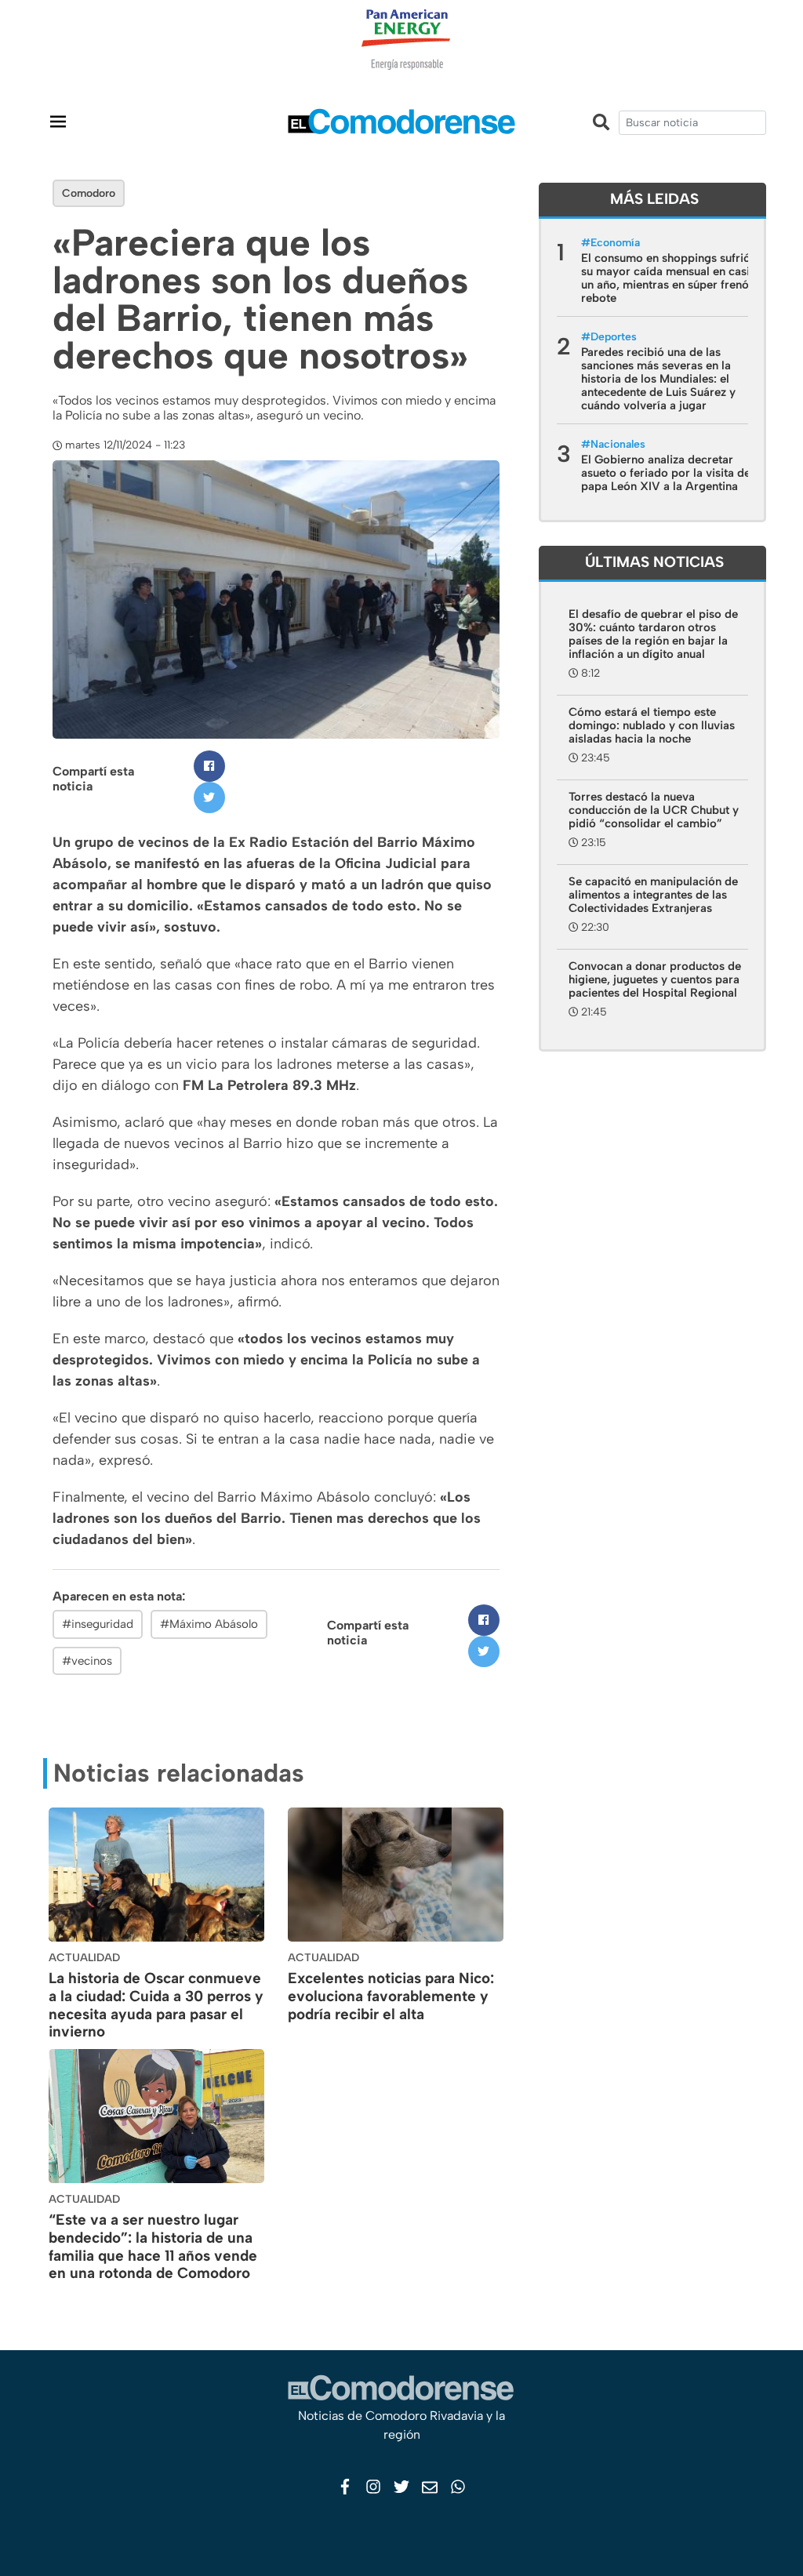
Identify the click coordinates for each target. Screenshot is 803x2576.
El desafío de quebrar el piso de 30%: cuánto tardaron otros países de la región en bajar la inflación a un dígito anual (653, 634)
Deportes (614, 337)
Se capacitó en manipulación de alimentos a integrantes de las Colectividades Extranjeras (653, 895)
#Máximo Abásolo (209, 1624)
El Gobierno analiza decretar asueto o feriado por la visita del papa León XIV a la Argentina (667, 473)
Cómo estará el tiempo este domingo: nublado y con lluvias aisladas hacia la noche (652, 725)
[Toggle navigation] (58, 121)
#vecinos (87, 1661)
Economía (615, 243)
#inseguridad (98, 1624)
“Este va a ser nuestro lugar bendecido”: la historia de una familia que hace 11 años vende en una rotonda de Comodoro (153, 2246)
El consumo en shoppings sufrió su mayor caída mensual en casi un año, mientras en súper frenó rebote (666, 278)
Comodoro (89, 193)
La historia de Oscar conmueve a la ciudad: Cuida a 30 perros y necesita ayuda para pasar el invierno (156, 2005)
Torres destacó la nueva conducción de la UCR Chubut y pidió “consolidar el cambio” (654, 810)
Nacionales (618, 444)
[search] (692, 123)
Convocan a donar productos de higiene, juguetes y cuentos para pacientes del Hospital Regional (655, 979)
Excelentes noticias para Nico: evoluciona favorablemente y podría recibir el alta (391, 1996)
